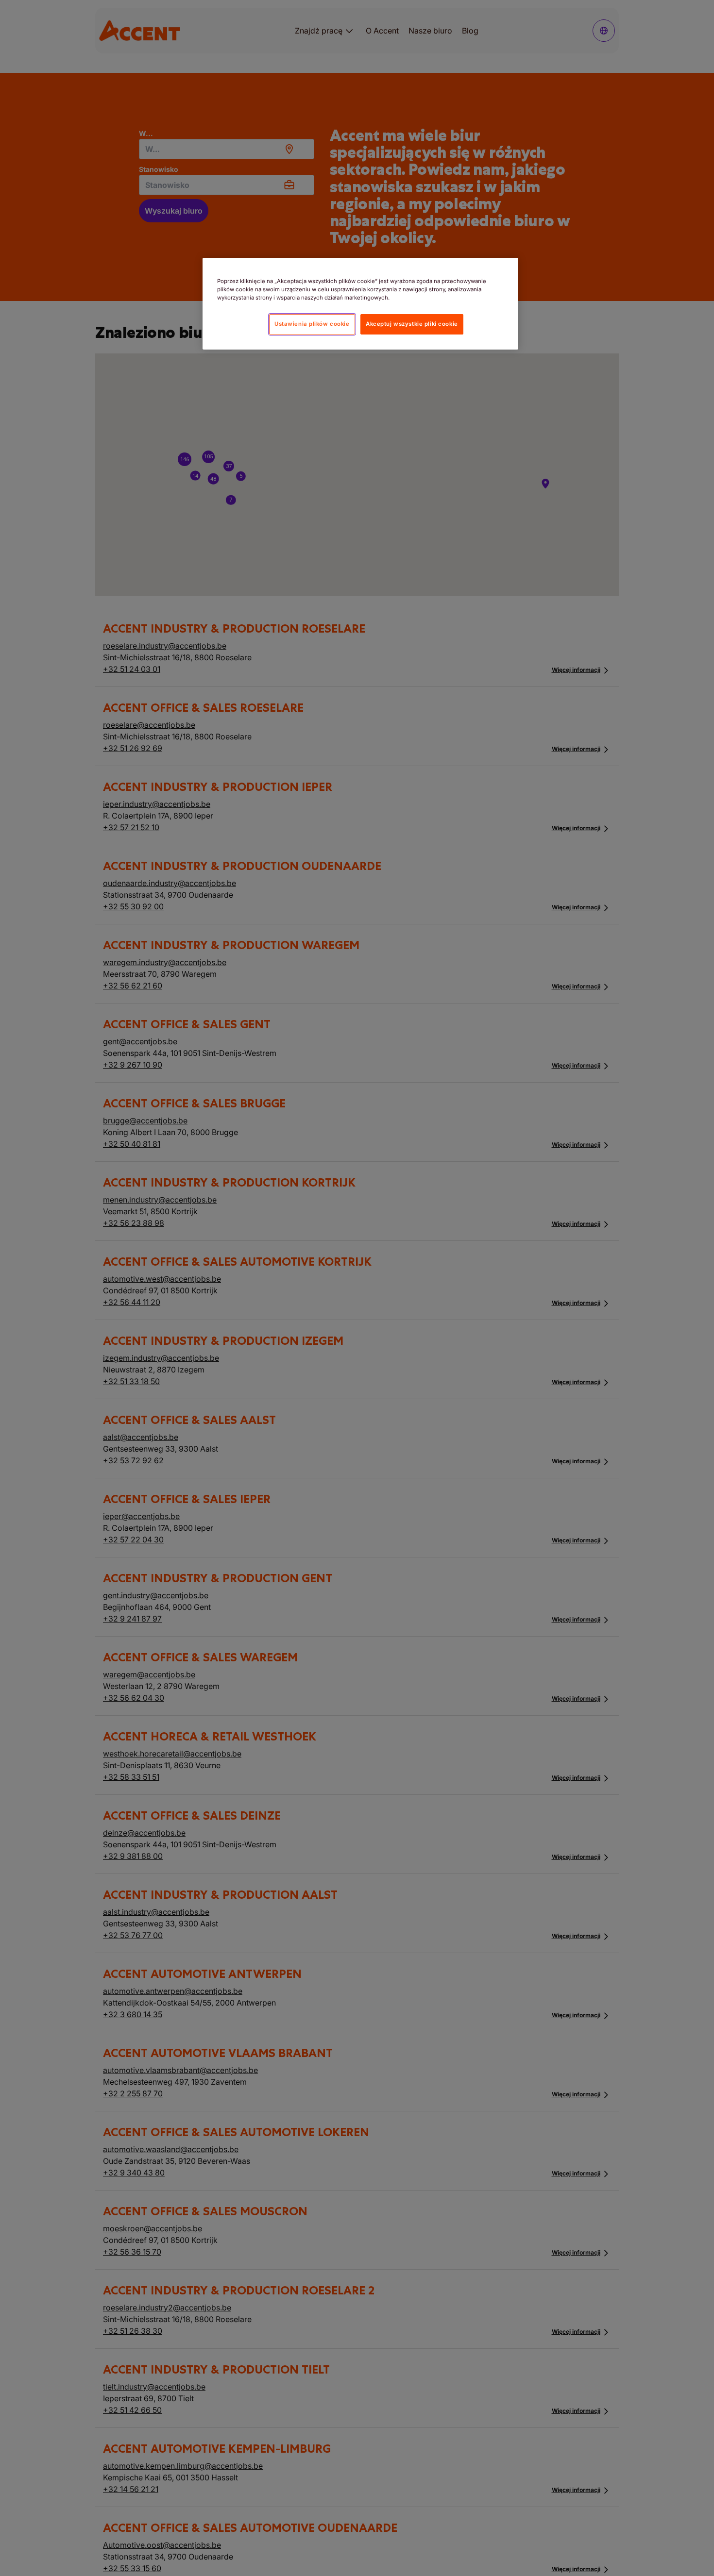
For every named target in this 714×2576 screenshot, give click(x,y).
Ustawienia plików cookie (312, 324)
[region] (360, 304)
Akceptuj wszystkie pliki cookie (412, 324)
